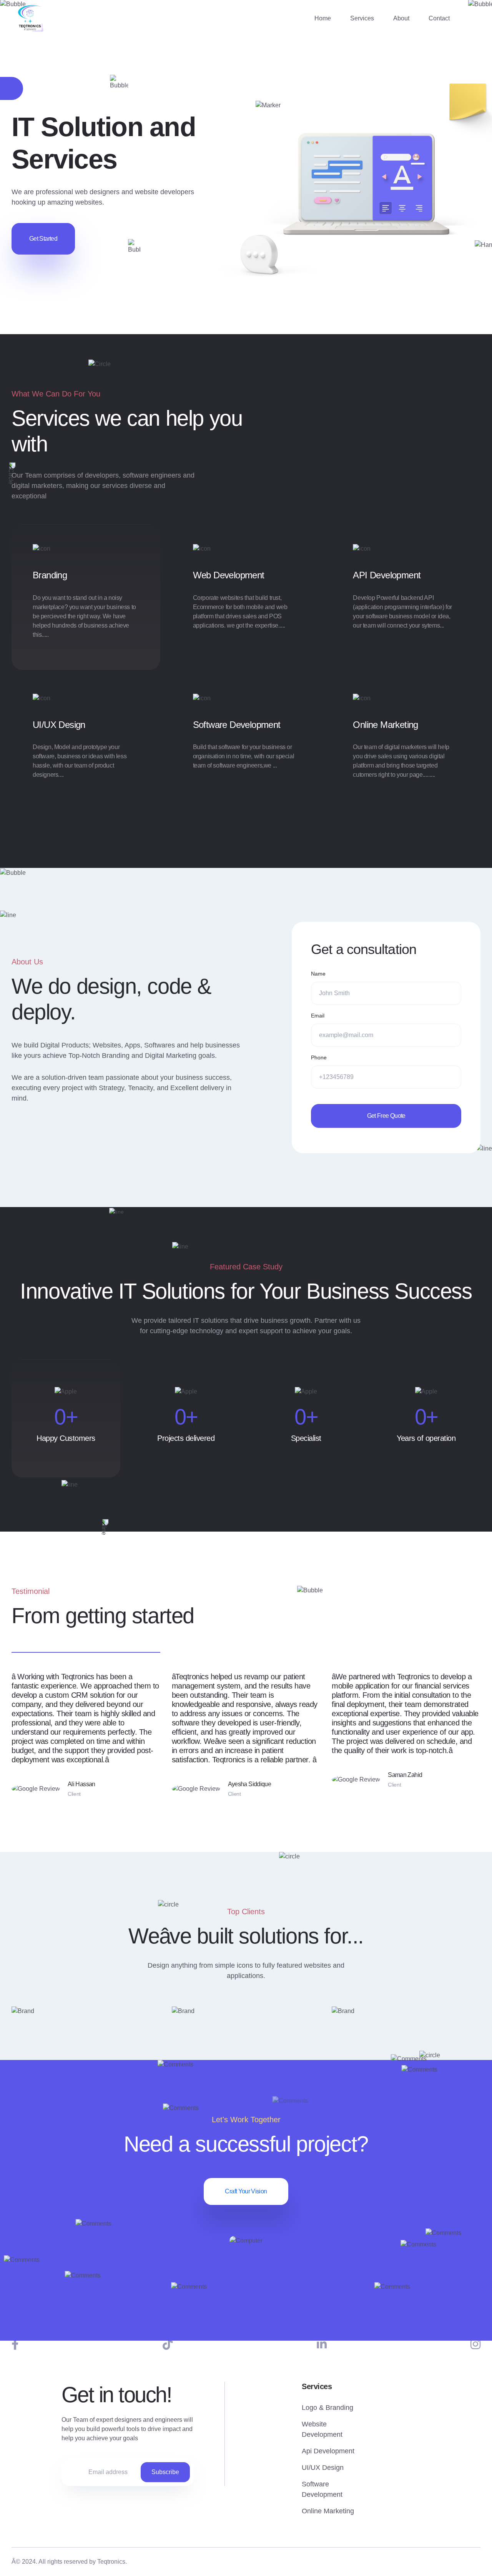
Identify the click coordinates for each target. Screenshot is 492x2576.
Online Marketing (385, 725)
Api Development (328, 2451)
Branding (50, 575)
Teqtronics (111, 2562)
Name (318, 974)
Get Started (43, 239)
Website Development (322, 2429)
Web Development (229, 575)
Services (362, 18)
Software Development (237, 725)
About (401, 18)
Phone (319, 1057)
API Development (387, 575)
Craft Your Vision (246, 2191)
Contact (439, 18)
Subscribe (165, 2472)
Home (323, 18)
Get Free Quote (386, 1116)
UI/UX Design (59, 725)
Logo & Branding (327, 2408)
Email (318, 1016)
